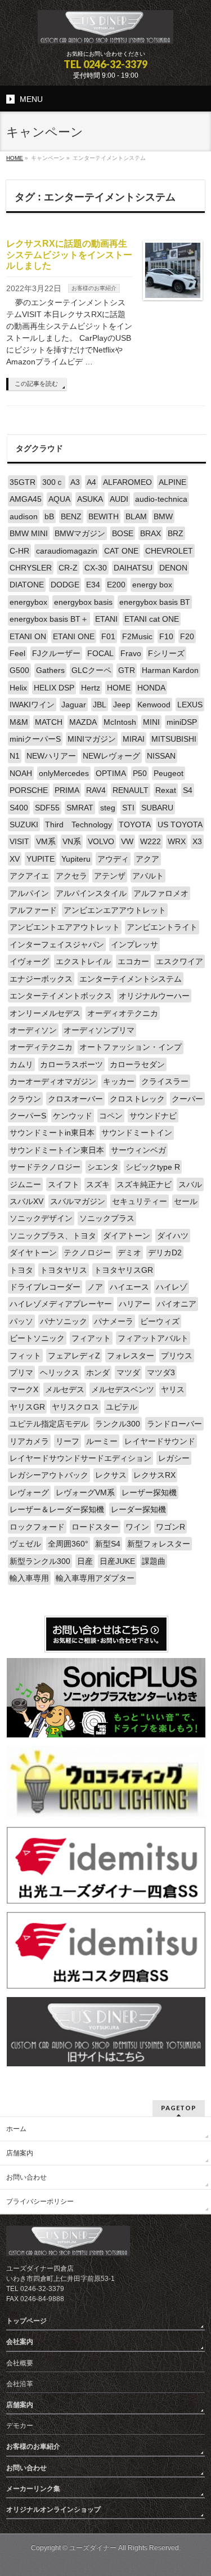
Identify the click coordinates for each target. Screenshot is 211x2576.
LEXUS (190, 705)
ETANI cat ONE (152, 619)
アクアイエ (29, 876)
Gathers (50, 670)
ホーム (16, 2129)
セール (186, 1201)
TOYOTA (135, 825)
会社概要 (20, 2363)
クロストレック (137, 1099)
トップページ (26, 2321)
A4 (91, 482)
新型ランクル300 (40, 1561)
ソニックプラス (107, 1218)
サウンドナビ (153, 1116)
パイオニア (177, 1304)
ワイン (137, 1527)
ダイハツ (173, 1236)
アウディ (113, 859)
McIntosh (120, 722)
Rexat (166, 790)
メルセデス (65, 1389)
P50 (140, 773)
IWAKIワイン (32, 705)
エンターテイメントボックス (61, 996)
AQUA (59, 499)
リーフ (68, 1441)
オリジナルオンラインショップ (53, 2510)
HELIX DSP (54, 688)
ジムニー (25, 1184)
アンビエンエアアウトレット (115, 910)
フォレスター (131, 1356)
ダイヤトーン (33, 1253)
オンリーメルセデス (45, 1013)
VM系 (46, 841)
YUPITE (41, 859)
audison (24, 516)
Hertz (91, 688)
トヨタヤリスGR (124, 1270)
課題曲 (154, 1561)
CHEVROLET (169, 551)
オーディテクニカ (41, 1047)
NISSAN (161, 756)
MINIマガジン (92, 739)
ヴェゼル (25, 1544)
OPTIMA (111, 773)
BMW (163, 516)
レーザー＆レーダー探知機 (57, 1509)
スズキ (98, 1184)
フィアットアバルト (153, 1338)
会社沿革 (20, 2384)
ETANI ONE (74, 636)
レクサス (111, 1475)
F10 (166, 636)
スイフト (64, 1184)
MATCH (49, 722)
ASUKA (90, 499)
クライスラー (165, 1081)
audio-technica (161, 499)
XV (15, 859)
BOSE (123, 533)
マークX (24, 1389)
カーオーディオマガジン (53, 1081)
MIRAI (134, 739)
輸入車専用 (29, 1578)
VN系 (72, 841)
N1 (15, 756)
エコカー (133, 961)
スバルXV (26, 1201)
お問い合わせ (26, 2177)
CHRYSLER (31, 568)
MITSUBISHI (174, 739)
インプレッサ (134, 944)
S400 (19, 808)
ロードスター (95, 1527)
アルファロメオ (161, 893)
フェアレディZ (74, 1356)
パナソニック (64, 1321)
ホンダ (98, 1372)
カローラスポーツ (71, 1064)
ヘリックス (60, 1372)
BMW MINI (29, 533)
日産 (85, 1561)
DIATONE (27, 585)
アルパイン (29, 893)
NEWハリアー (51, 756)
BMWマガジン (80, 533)
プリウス (177, 1356)
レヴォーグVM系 (85, 1492)
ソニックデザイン (41, 1218)
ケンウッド (73, 1116)
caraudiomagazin (67, 551)
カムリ (21, 1064)
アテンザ (110, 876)
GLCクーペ (91, 670)
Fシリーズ (166, 653)
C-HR (19, 551)
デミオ (129, 1253)
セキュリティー (140, 1201)
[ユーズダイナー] (105, 31)
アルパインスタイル (91, 893)
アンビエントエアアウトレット (65, 927)
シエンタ (103, 1167)
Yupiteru (76, 859)
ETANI (106, 619)
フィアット (91, 1338)
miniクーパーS (35, 739)
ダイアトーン (127, 1236)
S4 (188, 790)
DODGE (65, 585)
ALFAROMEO (127, 482)
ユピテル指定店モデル (49, 1424)
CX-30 (96, 568)
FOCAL (100, 653)
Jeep (122, 705)
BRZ (176, 533)
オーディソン (33, 1030)
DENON (173, 568)
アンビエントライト (162, 927)
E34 (93, 585)
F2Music (137, 636)
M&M (19, 722)
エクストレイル (83, 961)
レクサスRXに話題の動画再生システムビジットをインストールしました (69, 254)
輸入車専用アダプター (95, 1578)
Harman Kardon (170, 670)
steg (108, 808)
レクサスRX (154, 1475)
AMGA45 (26, 499)
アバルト (148, 876)
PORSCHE (29, 790)
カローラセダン (137, 1064)
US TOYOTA (180, 825)
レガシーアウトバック (49, 1475)
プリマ (21, 1372)
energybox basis (83, 602)
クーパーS (28, 1116)
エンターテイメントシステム (131, 979)
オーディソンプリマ (99, 1030)
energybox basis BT (155, 602)
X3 (197, 841)
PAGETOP (179, 2108)
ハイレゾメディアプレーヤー (61, 1304)
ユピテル (122, 1407)
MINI (151, 722)
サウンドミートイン (137, 1133)
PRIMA (67, 790)
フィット (25, 1356)
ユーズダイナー (93, 2548)
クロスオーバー (75, 1099)
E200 (116, 585)
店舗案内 (20, 2153)
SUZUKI (24, 825)
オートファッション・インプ (131, 1047)
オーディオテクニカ (123, 1013)
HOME (119, 688)
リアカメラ (29, 1441)
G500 (19, 670)
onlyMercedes (64, 773)
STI (128, 808)
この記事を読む (36, 384)
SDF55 (47, 808)
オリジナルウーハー (154, 996)
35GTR (23, 482)
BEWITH (104, 516)
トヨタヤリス (64, 1270)
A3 (75, 482)
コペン (111, 1116)
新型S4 (108, 1544)
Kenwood (154, 705)
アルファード (33, 910)
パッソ (21, 1321)
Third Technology (78, 825)
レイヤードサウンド (160, 1441)
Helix (18, 688)
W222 (151, 841)
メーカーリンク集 (33, 2489)
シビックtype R (153, 1167)
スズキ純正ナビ (144, 1184)
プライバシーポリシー (40, 2201)
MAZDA (83, 722)
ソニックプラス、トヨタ (53, 1236)
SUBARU (157, 808)
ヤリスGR (27, 1407)
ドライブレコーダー (45, 1287)
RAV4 (96, 790)
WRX (177, 841)
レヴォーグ (29, 1492)
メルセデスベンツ (123, 1389)
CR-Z (68, 568)
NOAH (21, 773)
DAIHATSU (133, 568)
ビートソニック (37, 1338)
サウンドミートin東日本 (52, 1133)
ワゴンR (170, 1527)
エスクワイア (179, 961)
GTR (127, 670)
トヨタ (21, 1270)
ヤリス (173, 1389)
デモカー (20, 2426)
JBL (100, 705)
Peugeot (169, 773)
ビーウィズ (160, 1321)
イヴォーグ (29, 961)
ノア (95, 1287)
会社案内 (20, 2342)
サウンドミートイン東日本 (57, 1150)
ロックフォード (37, 1527)
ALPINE (172, 482)
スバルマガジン (78, 1201)
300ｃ (53, 482)
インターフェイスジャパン (57, 944)
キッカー (119, 1081)
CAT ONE (121, 551)
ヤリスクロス (75, 1407)
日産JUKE (117, 1561)
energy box (152, 585)
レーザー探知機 (149, 1492)
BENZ (71, 516)
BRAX (151, 533)
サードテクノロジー (45, 1167)
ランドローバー (174, 1424)
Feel (17, 653)
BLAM (136, 516)
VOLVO (101, 841)
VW (127, 841)
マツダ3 (161, 1372)
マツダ (128, 1372)
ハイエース (129, 1287)
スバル (190, 1184)
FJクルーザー (56, 653)
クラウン (25, 1099)
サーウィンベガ (138, 1150)
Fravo (131, 653)
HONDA (151, 688)
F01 (108, 636)
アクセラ (71, 876)
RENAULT (131, 790)
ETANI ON (28, 636)
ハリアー (134, 1304)
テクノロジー (87, 1253)
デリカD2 (165, 1253)
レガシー (174, 1458)
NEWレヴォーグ (111, 756)
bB (49, 516)
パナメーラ (114, 1321)
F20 (187, 636)
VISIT (19, 841)
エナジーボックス (41, 979)
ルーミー (102, 1441)
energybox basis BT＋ (49, 619)
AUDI (119, 499)
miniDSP (182, 722)
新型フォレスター (159, 1544)
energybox (28, 602)
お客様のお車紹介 (94, 288)
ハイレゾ (172, 1287)
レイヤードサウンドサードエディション (80, 1458)
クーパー (187, 1099)
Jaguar (74, 705)
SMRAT (80, 808)
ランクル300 (118, 1424)
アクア (147, 859)
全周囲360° (68, 1544)
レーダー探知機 (138, 1509)
